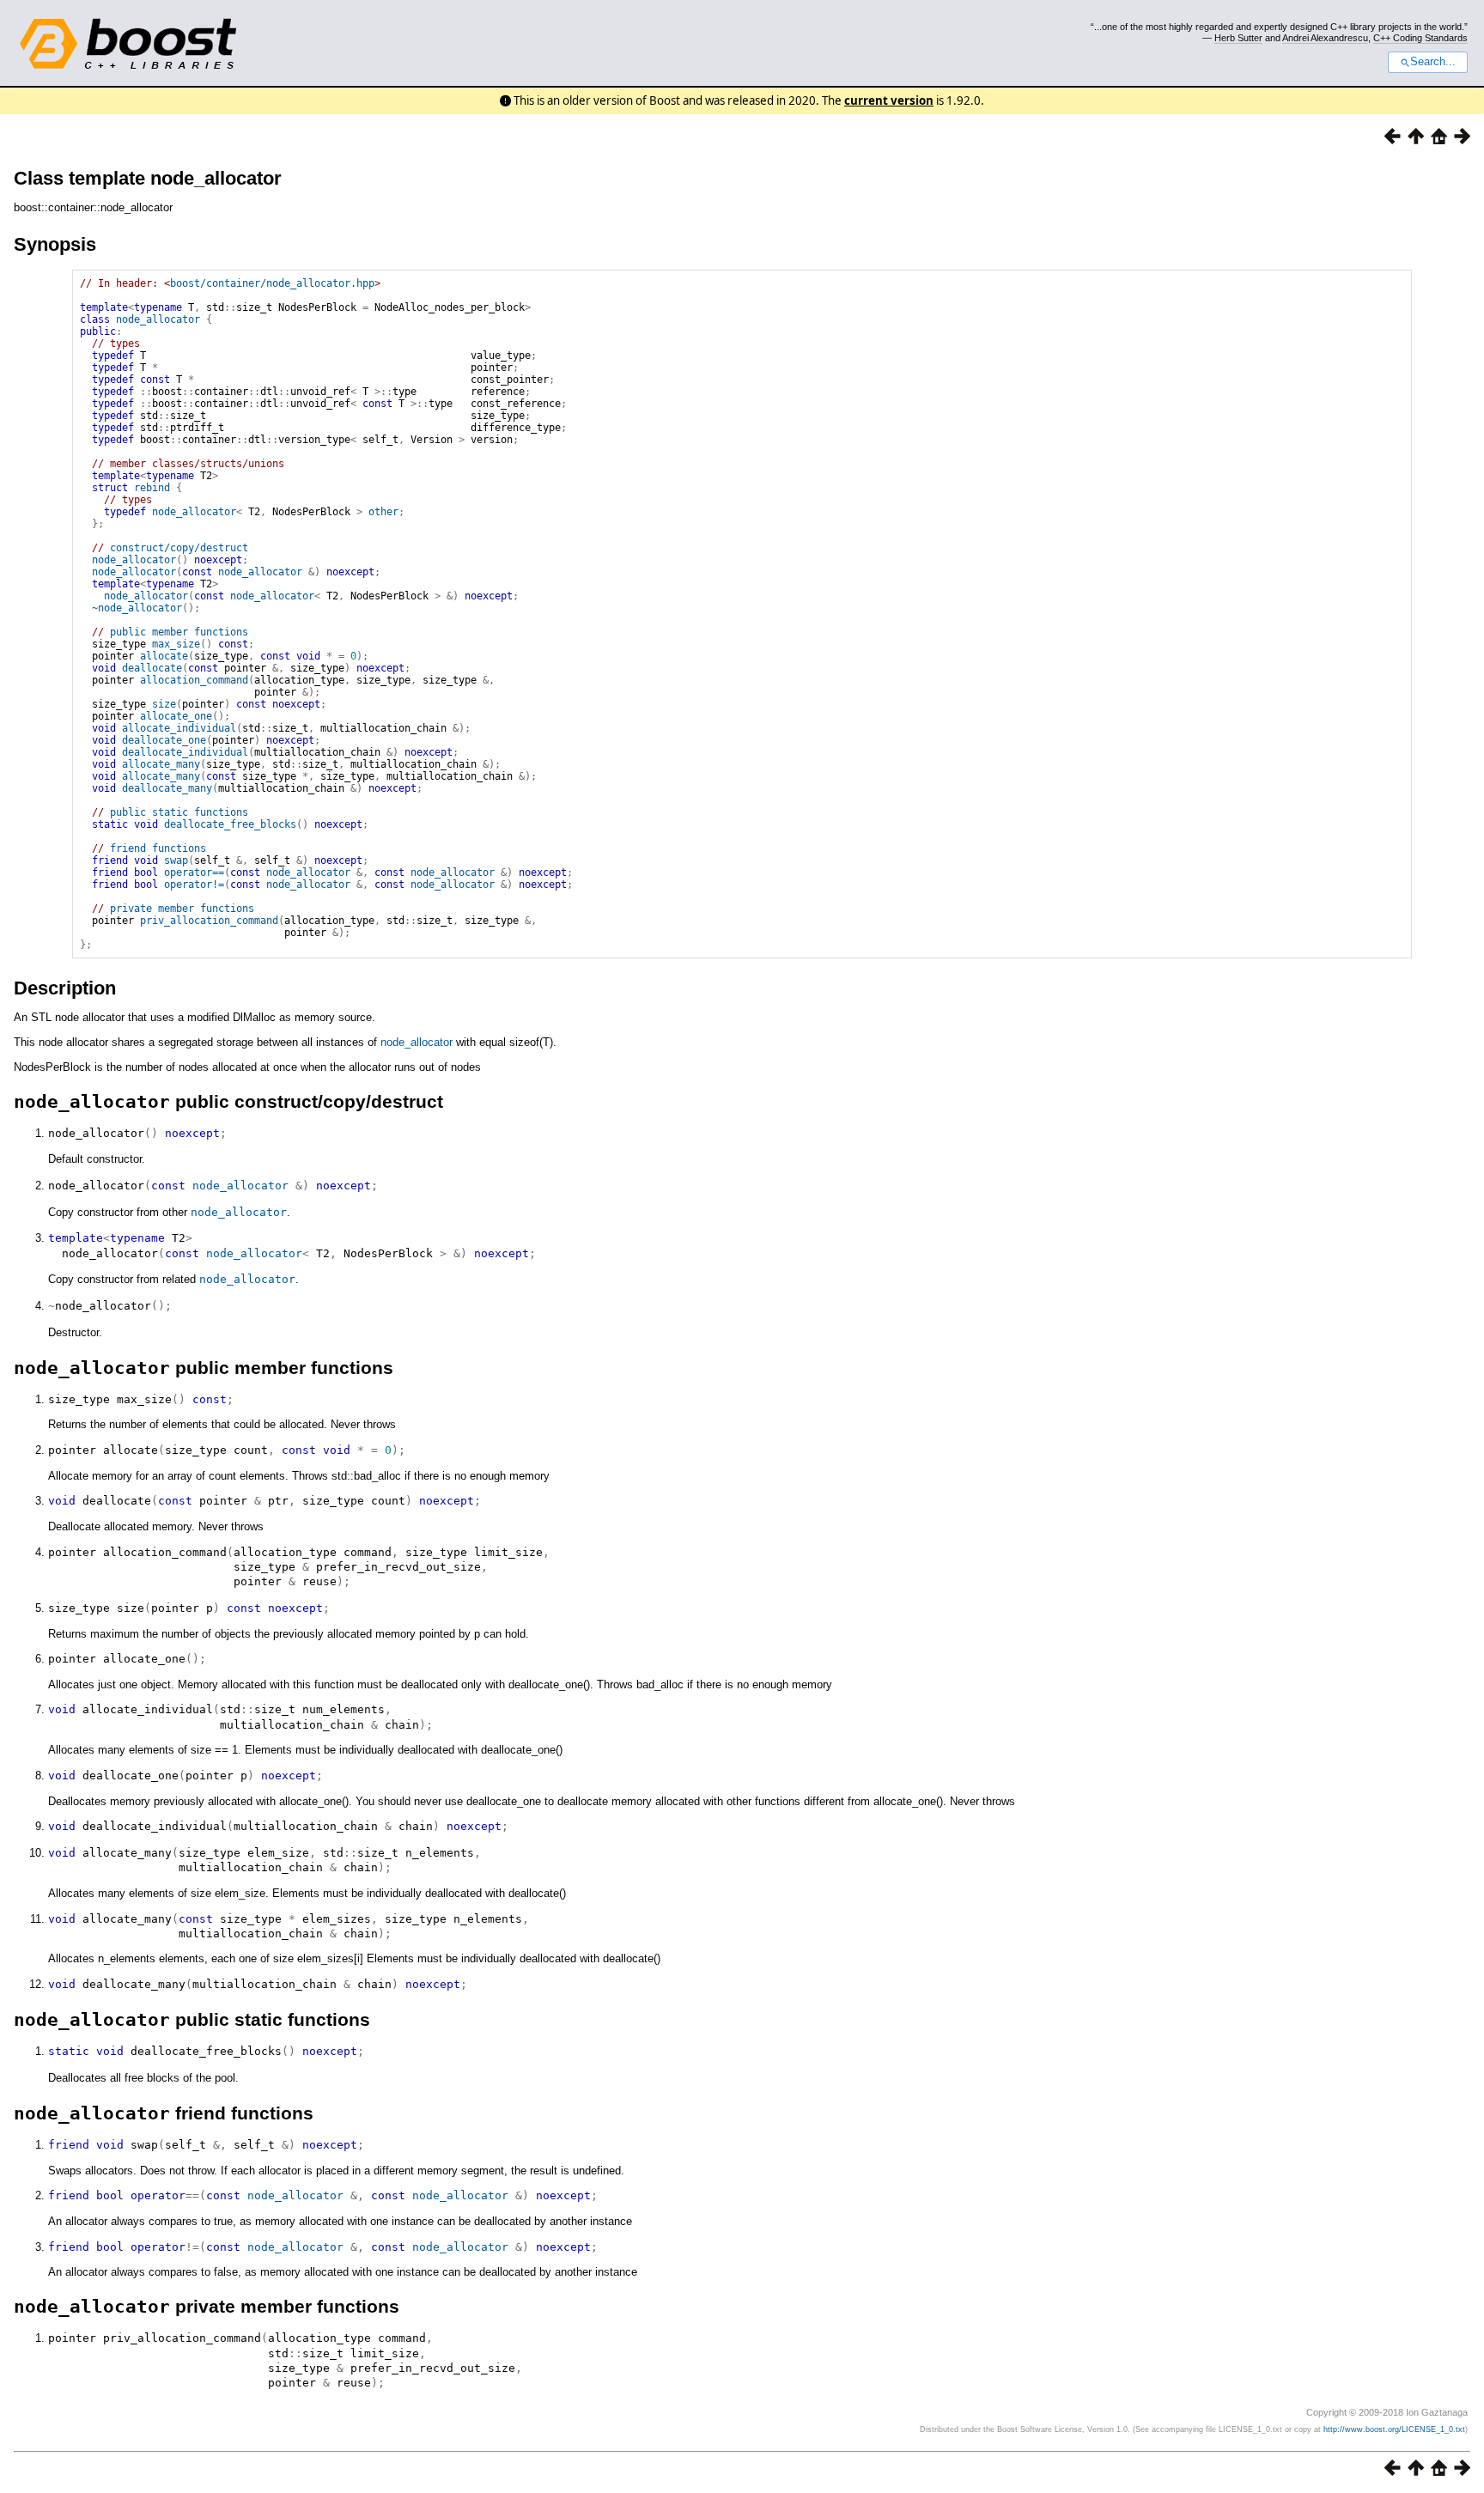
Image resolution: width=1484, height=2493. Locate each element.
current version (889, 100)
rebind (152, 488)
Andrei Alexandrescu (1325, 38)
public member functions (179, 632)
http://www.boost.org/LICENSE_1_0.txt (1394, 2429)
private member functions (182, 909)
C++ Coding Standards (1420, 38)
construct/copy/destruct (179, 548)
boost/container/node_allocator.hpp (272, 283)
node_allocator (158, 319)
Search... (1433, 62)
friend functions (158, 848)
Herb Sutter (1238, 38)
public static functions (179, 812)
